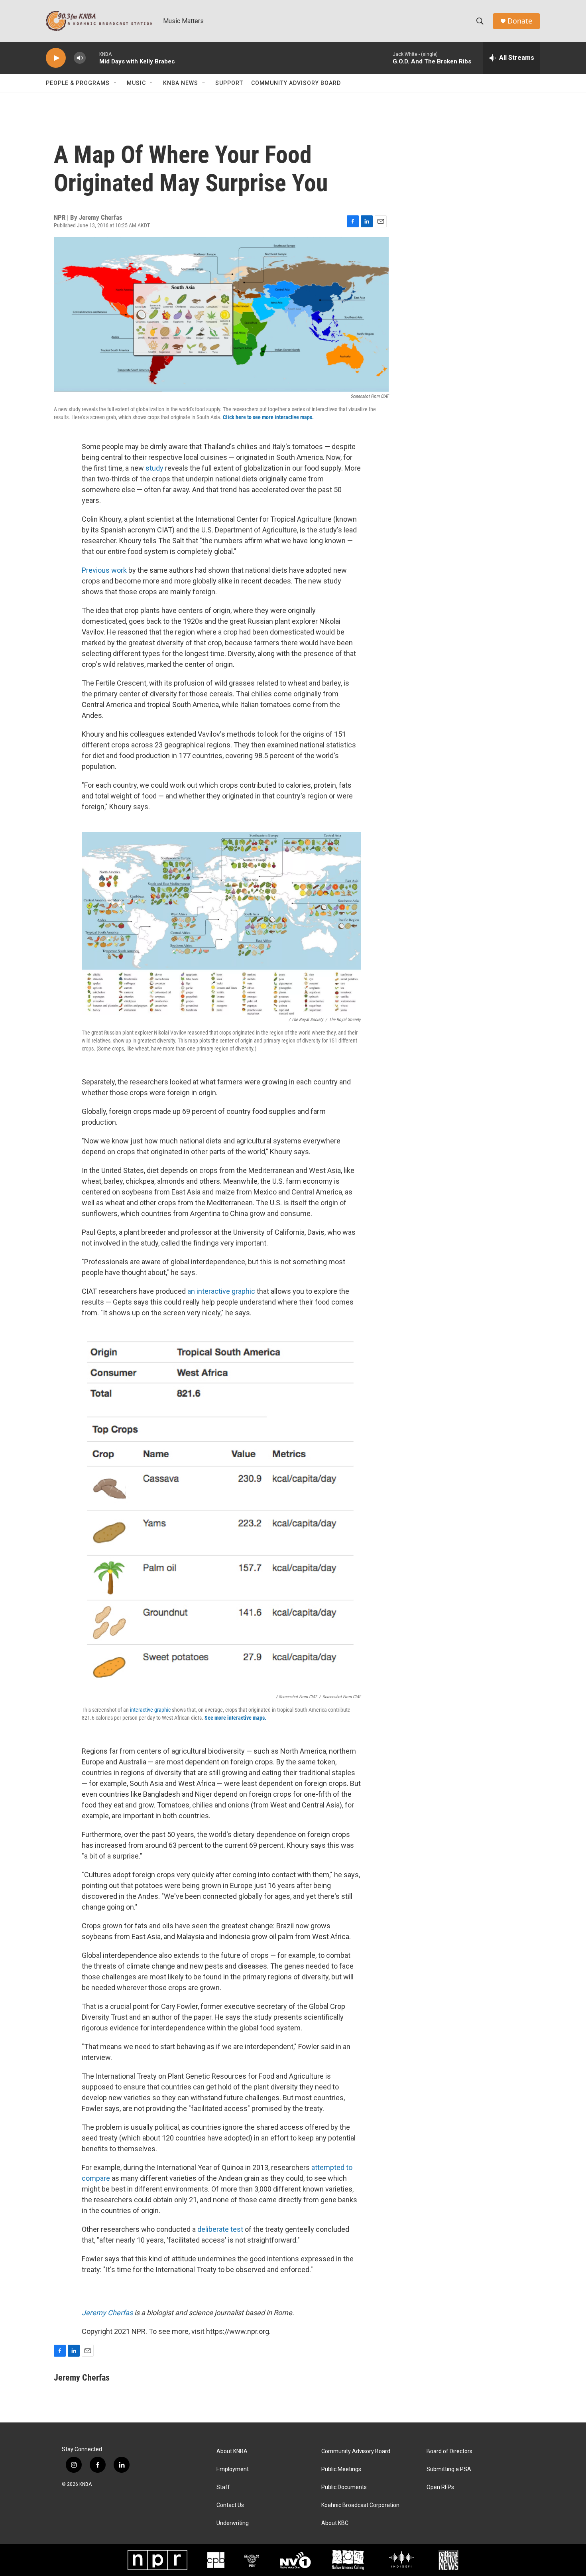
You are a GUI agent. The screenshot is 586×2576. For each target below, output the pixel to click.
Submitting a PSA (449, 2469)
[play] (56, 58)
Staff (223, 2487)
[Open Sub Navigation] (116, 83)
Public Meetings (341, 2469)
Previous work (104, 570)
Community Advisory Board (296, 83)
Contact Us (230, 2505)
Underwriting (233, 2523)
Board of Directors (449, 2451)
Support (229, 83)
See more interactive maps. (235, 1718)
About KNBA (232, 2451)
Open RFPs (440, 2487)
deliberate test (220, 2229)
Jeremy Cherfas (107, 2313)
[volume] (80, 58)
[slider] (92, 58)
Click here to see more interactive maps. (268, 417)
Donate (520, 21)
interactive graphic (150, 1710)
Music (136, 83)
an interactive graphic (221, 1291)
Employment (233, 2469)
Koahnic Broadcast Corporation (360, 2505)
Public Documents (344, 2487)
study (154, 468)
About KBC (335, 2523)
